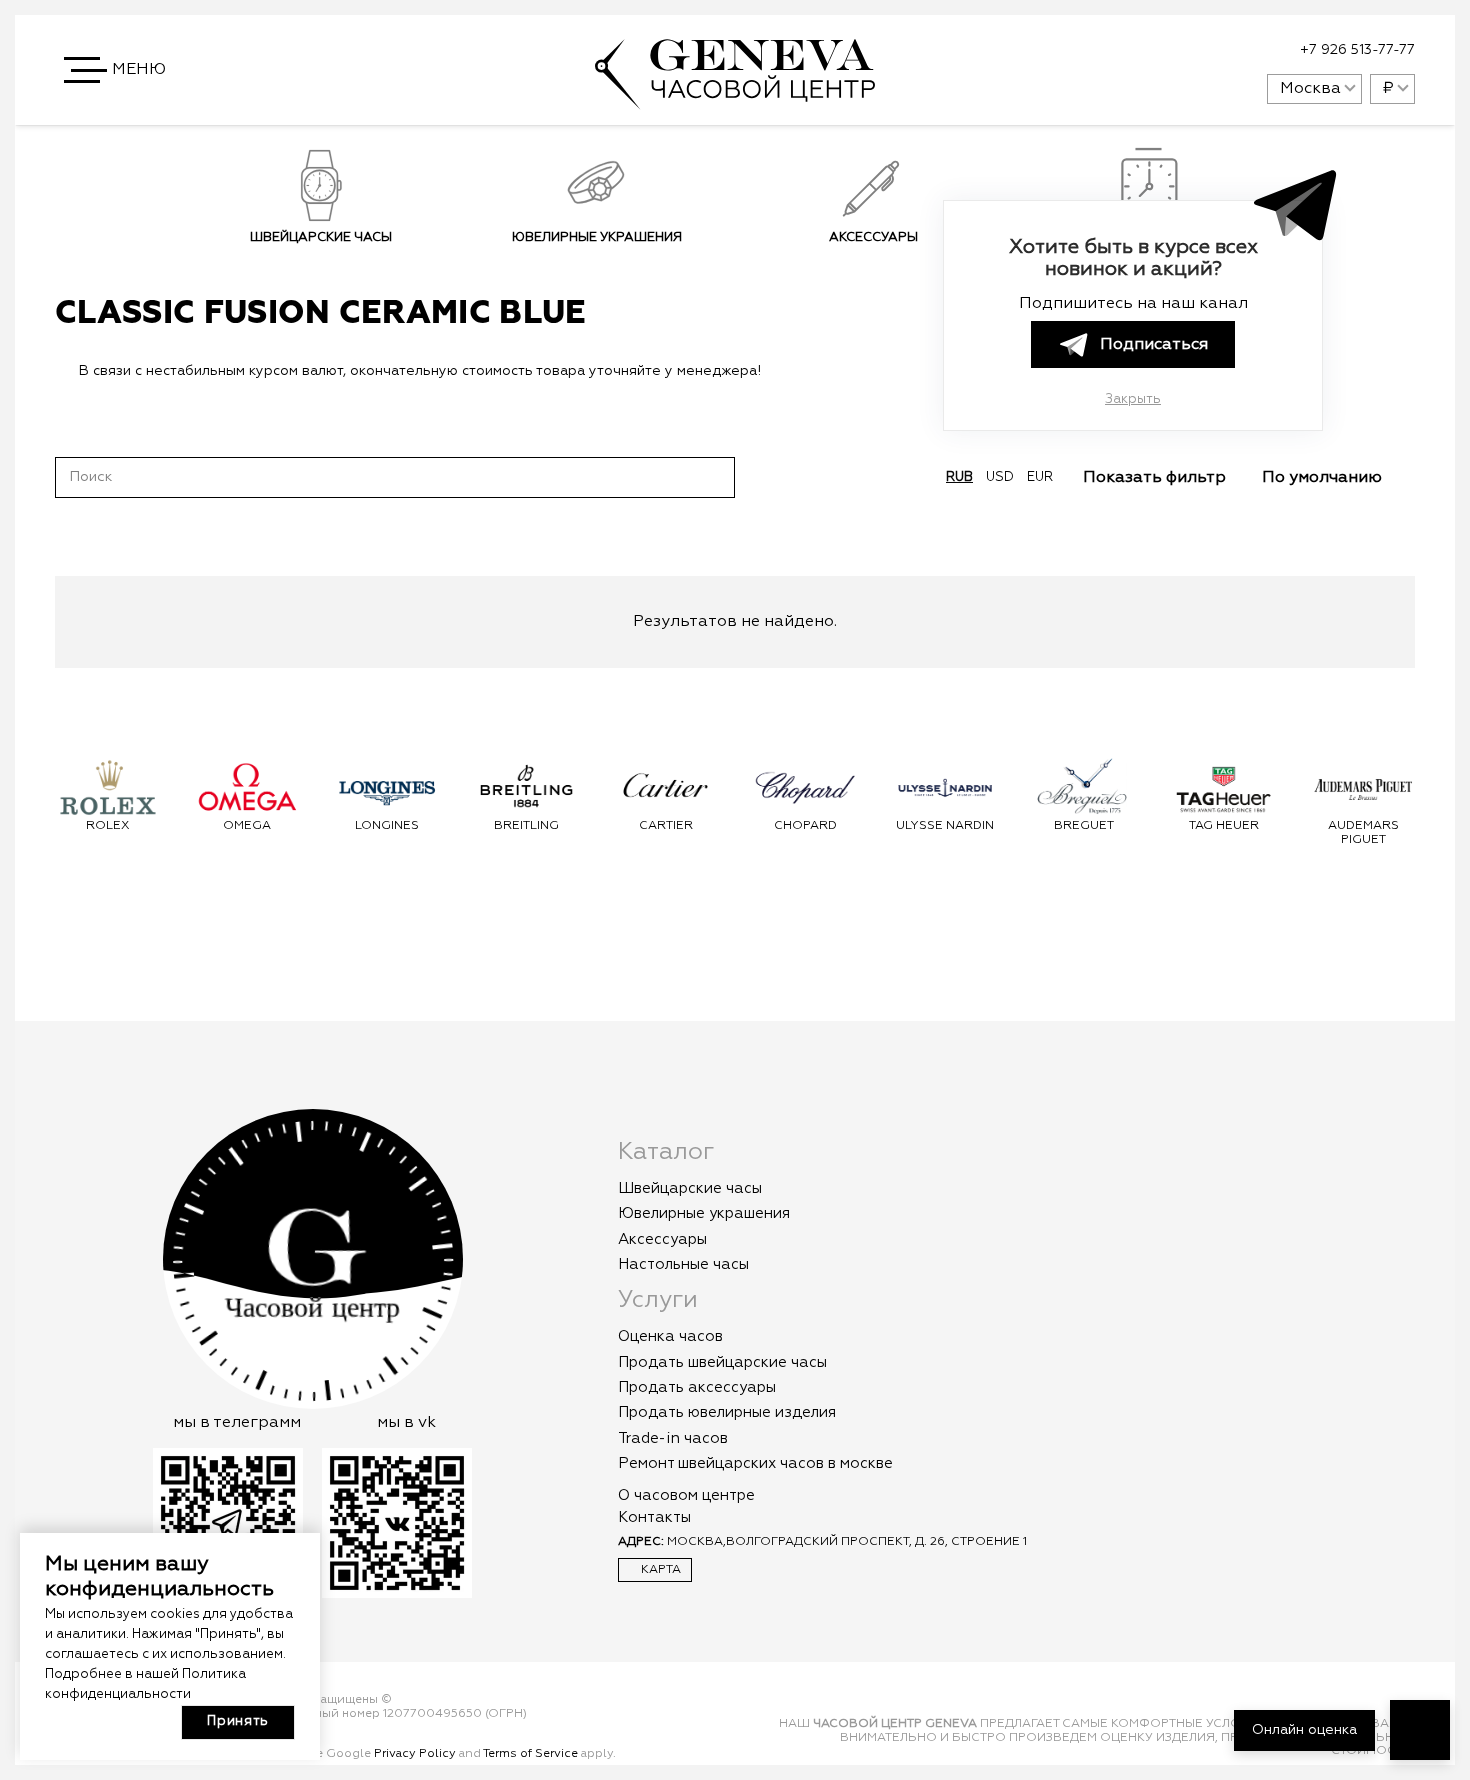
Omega (247, 826)
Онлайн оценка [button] (1304, 1730)
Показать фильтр (1156, 478)
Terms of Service (530, 1754)
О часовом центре (686, 1495)
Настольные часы (683, 1264)
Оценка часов (670, 1336)
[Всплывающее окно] (1202, 51)
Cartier (666, 826)
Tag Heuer (1224, 826)
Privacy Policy (415, 1754)
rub (959, 477)
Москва (1310, 89)
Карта (659, 1570)
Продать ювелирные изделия (727, 1412)
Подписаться (1154, 345)
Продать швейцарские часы (722, 1362)
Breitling (526, 826)
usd (1000, 477)
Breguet (1084, 826)
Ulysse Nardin (945, 826)
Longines (387, 826)
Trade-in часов (673, 1438)
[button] (117, 70)
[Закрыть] (793, 371)
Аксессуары (873, 237)
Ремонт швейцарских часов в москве (755, 1463)
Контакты (654, 1517)
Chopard (805, 826)
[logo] (735, 99)
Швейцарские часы (321, 237)
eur (1040, 477)
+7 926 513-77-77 (1357, 50)
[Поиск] (715, 477)
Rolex (108, 826)
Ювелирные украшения (597, 237)
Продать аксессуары (697, 1387)
